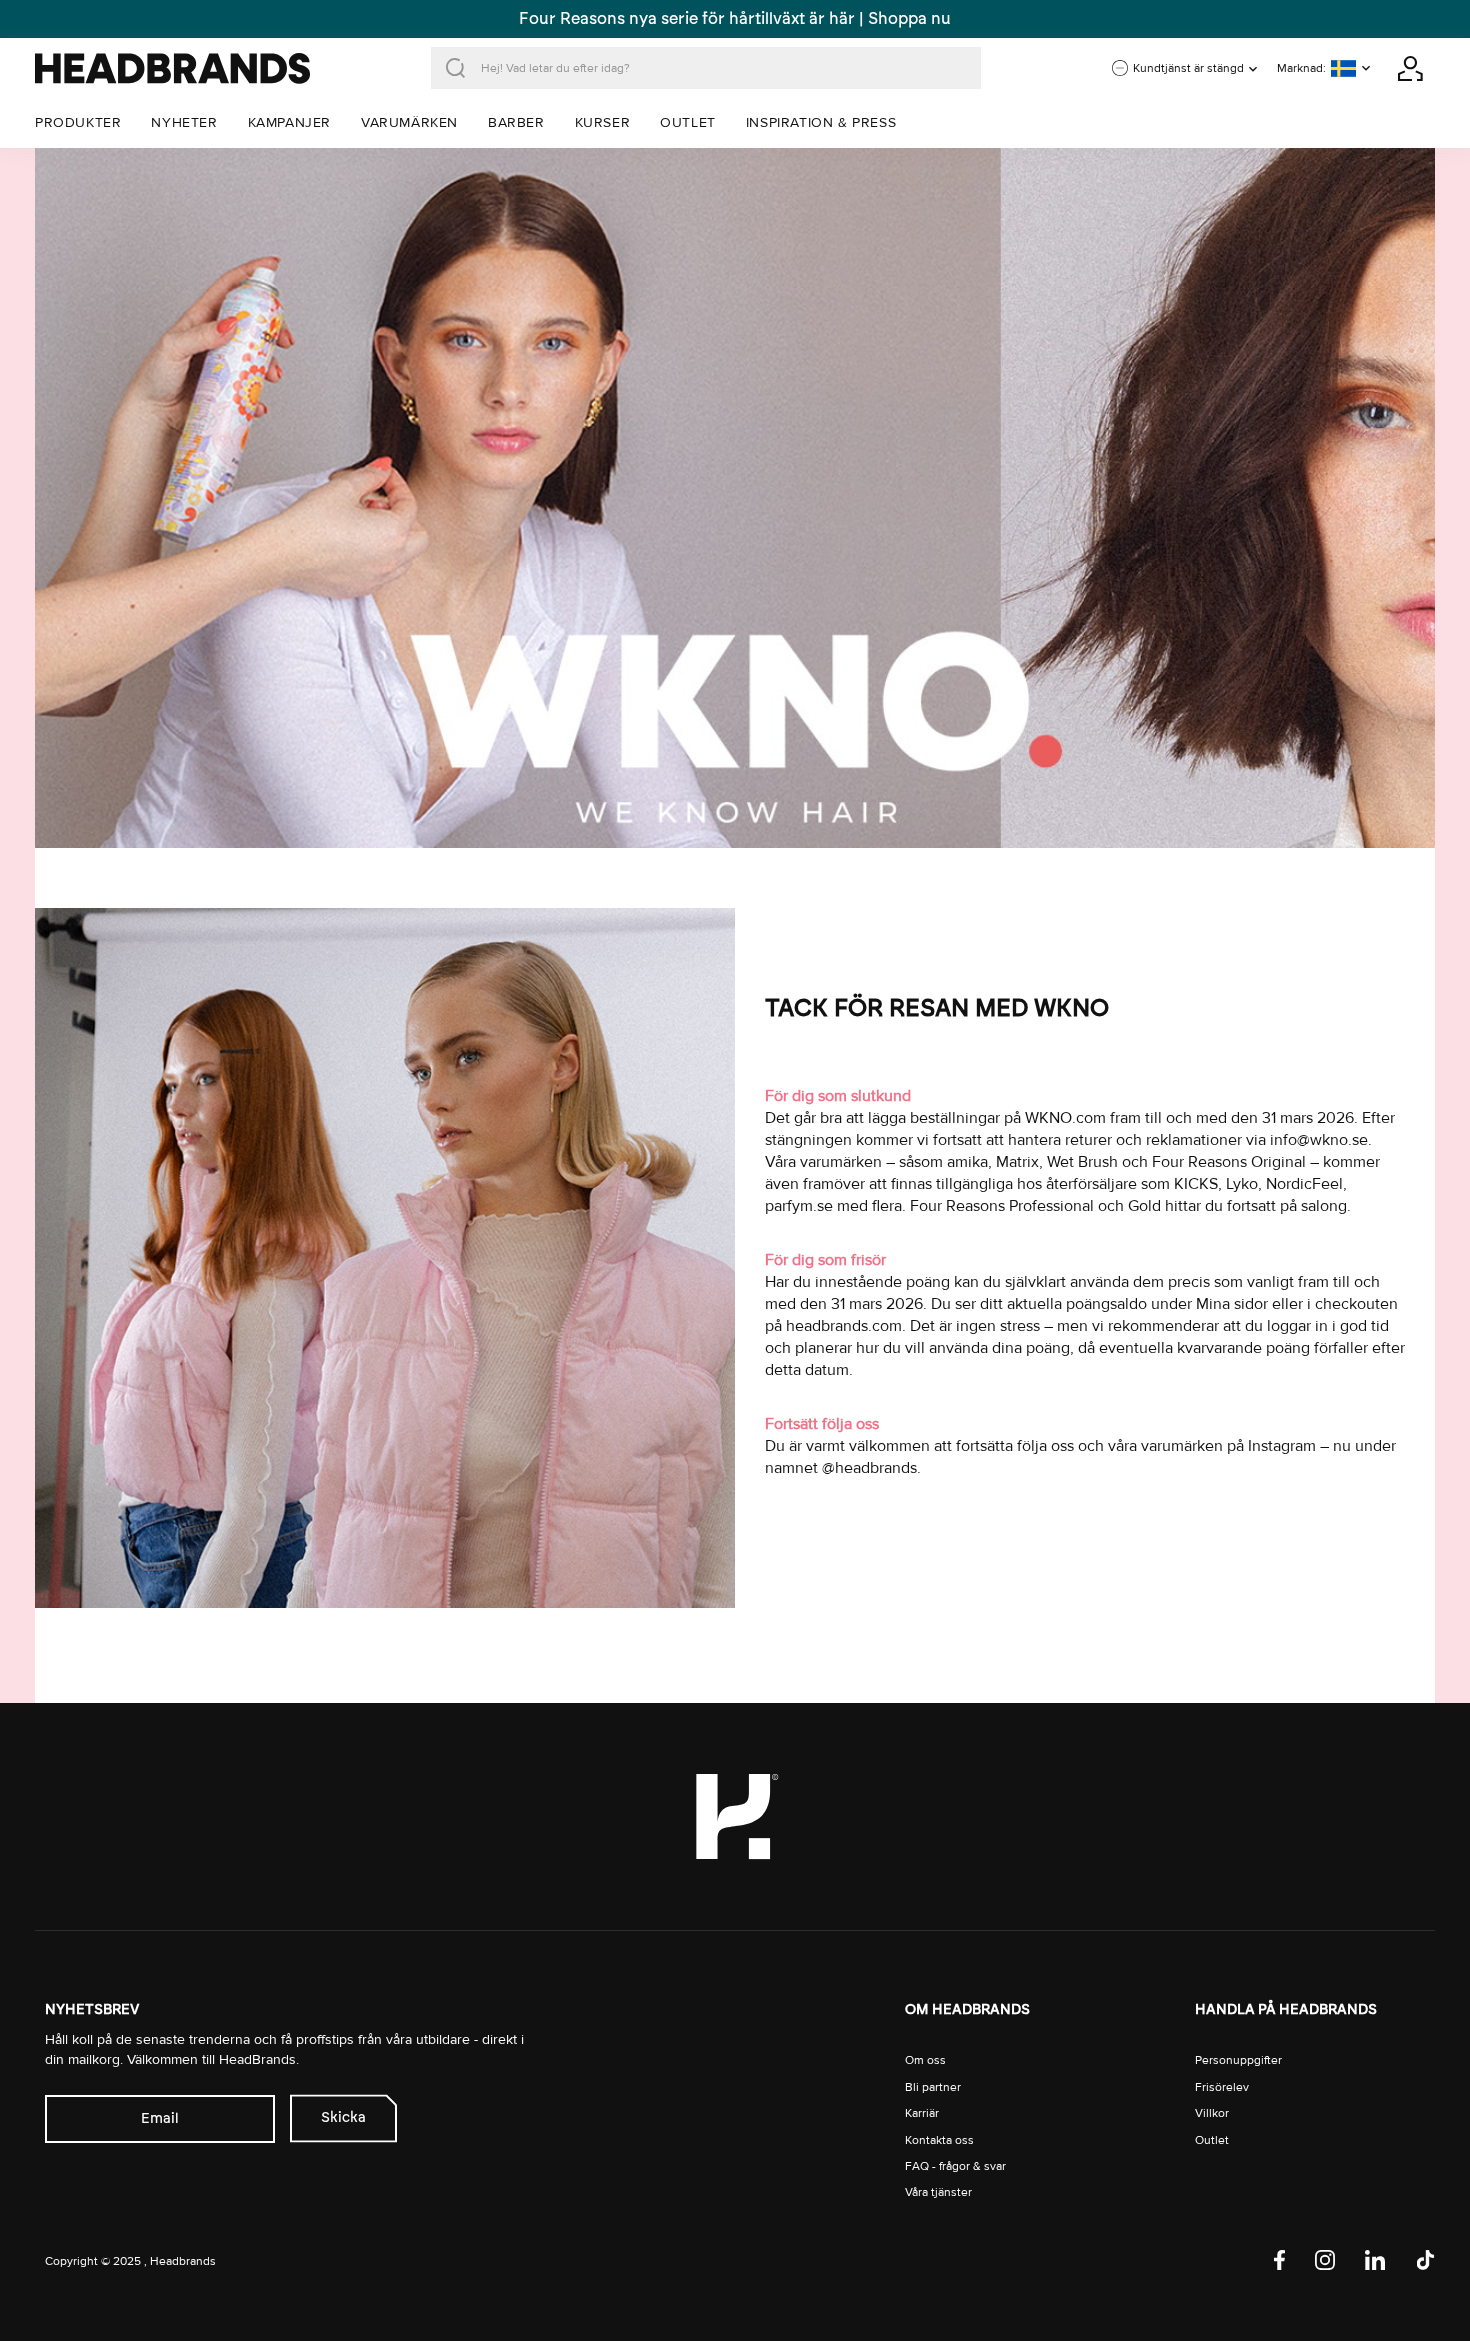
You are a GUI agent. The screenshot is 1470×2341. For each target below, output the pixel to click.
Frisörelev (1222, 2087)
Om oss (925, 2060)
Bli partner (933, 2087)
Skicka (343, 2117)
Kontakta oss (939, 2140)
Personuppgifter (1238, 2060)
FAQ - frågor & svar (955, 2166)
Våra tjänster (938, 2192)
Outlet (1212, 2140)
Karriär (922, 2113)
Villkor (1212, 2113)
